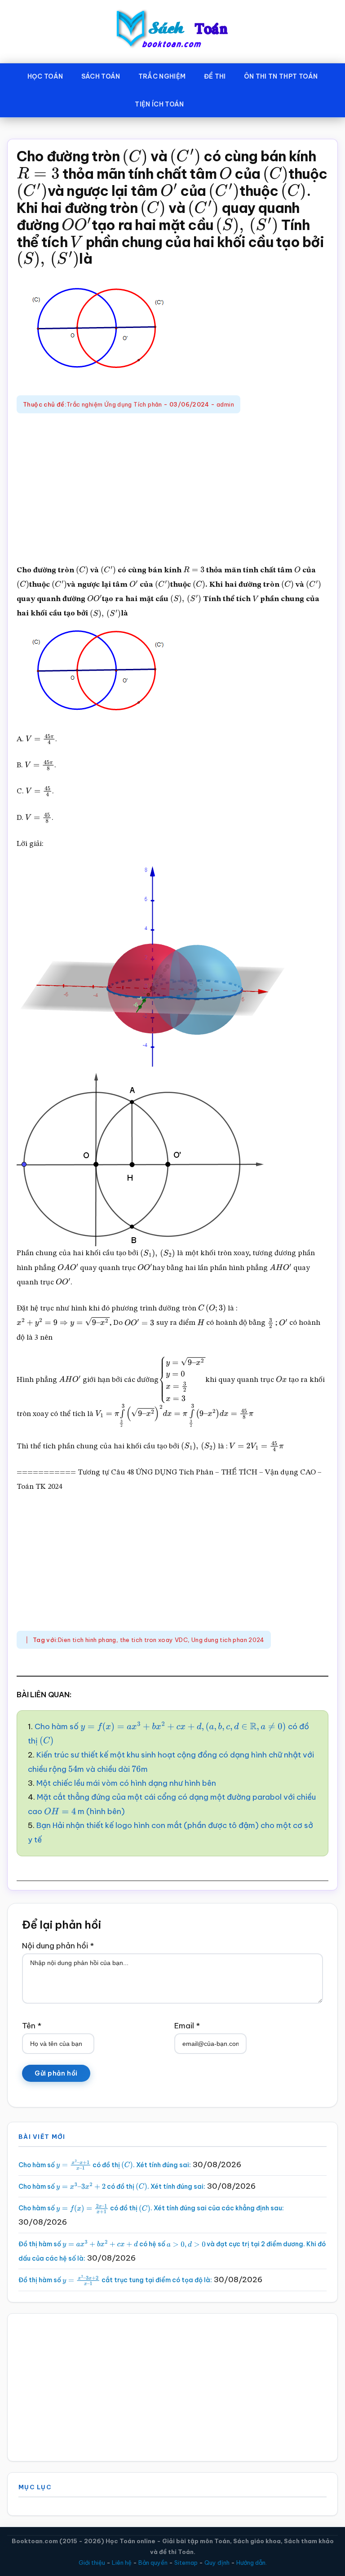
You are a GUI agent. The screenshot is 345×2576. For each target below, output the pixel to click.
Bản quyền (153, 2563)
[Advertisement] (172, 490)
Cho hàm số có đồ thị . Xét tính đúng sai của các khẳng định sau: (151, 2208)
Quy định (217, 2563)
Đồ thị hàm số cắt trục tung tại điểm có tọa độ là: (115, 2280)
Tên (32, 2026)
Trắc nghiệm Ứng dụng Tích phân (114, 404)
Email (187, 2026)
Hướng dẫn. (252, 2563)
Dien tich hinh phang (87, 1640)
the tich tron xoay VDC (154, 1640)
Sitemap (186, 2563)
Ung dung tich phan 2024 (228, 1640)
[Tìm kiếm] (206, 102)
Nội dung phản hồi (58, 1946)
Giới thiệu (92, 2563)
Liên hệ (122, 2563)
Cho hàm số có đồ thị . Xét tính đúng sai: (105, 2165)
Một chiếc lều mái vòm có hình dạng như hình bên (126, 1783)
